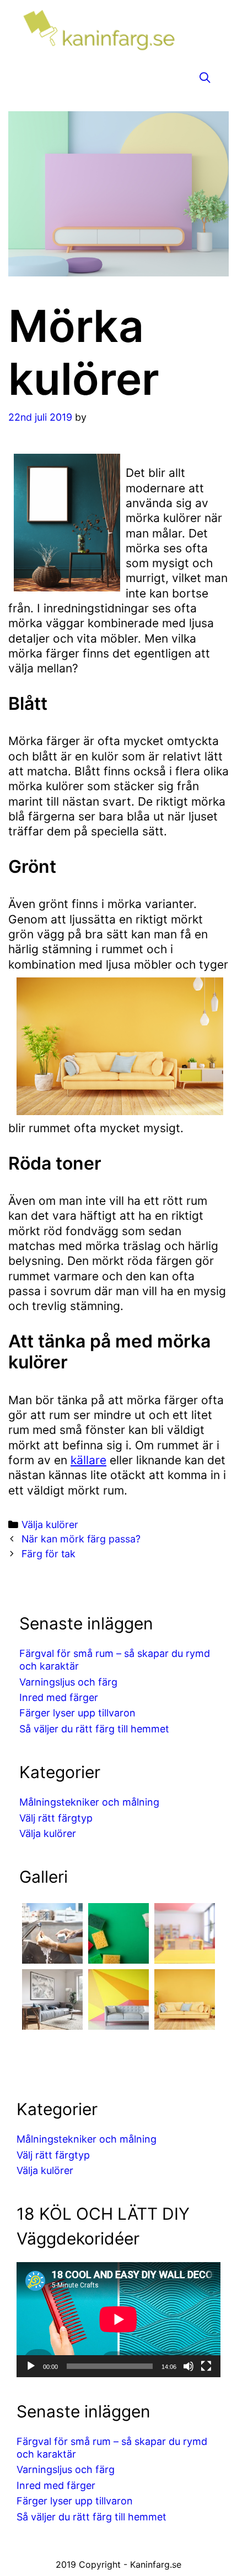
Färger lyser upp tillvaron (77, 1713)
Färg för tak (49, 1554)
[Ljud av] (188, 2366)
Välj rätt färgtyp (56, 1818)
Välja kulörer (50, 1525)
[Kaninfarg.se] (118, 33)
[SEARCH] (205, 78)
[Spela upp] (31, 2366)
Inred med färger (59, 1697)
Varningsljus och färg (68, 1682)
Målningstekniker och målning (89, 1802)
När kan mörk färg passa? (81, 1539)
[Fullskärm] (206, 2366)
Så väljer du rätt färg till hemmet (94, 1729)
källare (88, 1460)
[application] (118, 2319)
